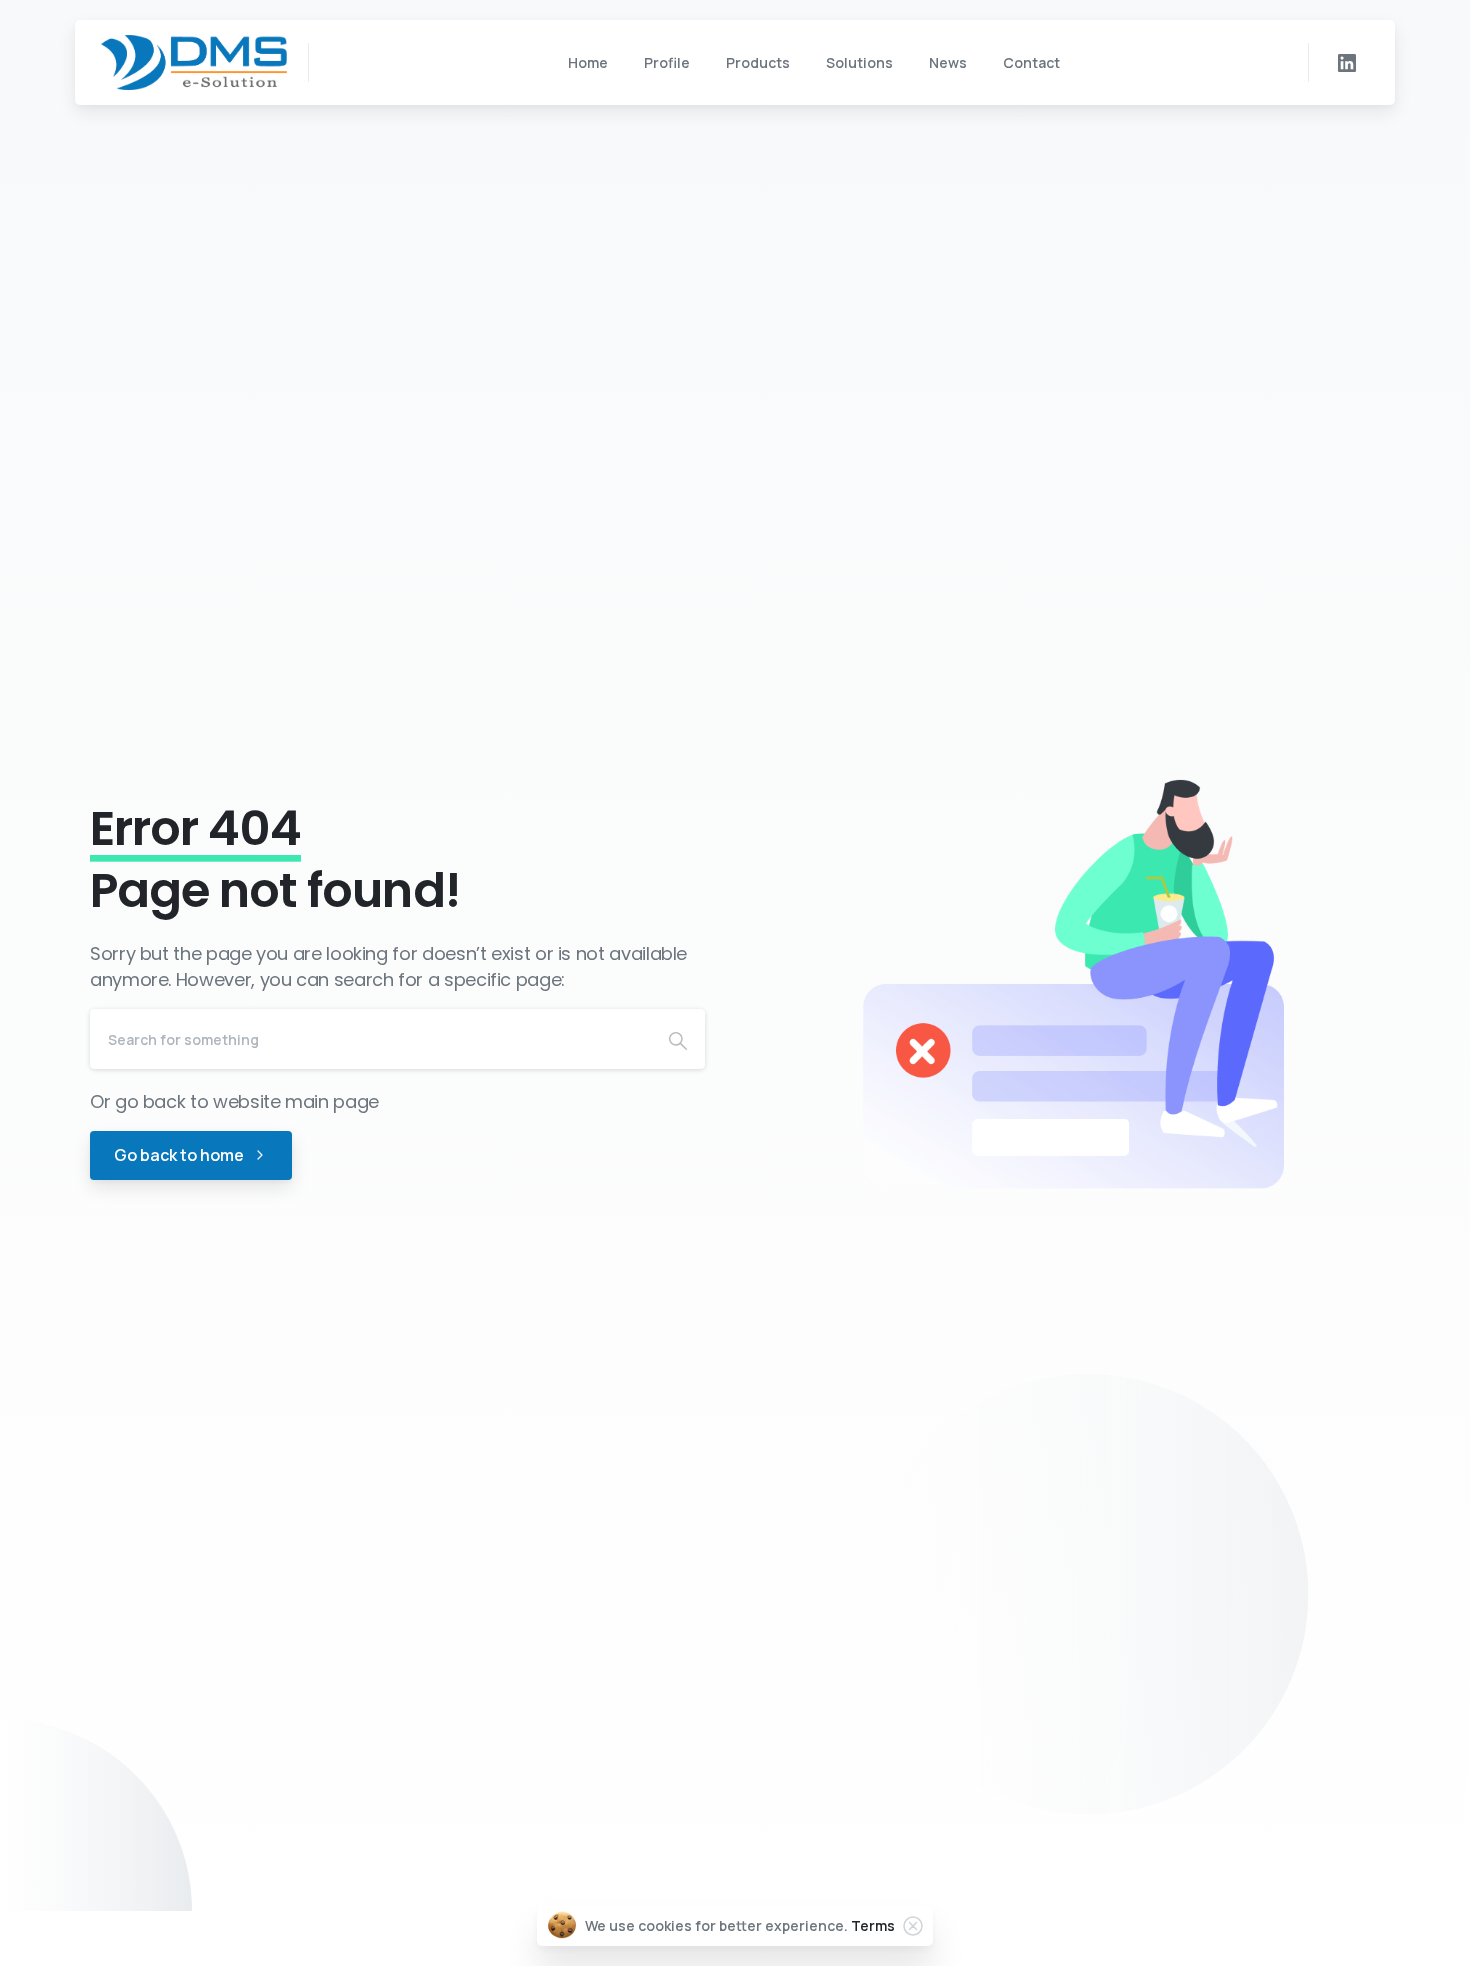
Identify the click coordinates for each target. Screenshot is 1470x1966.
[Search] (678, 1039)
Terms (873, 1925)
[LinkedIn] (1347, 63)
